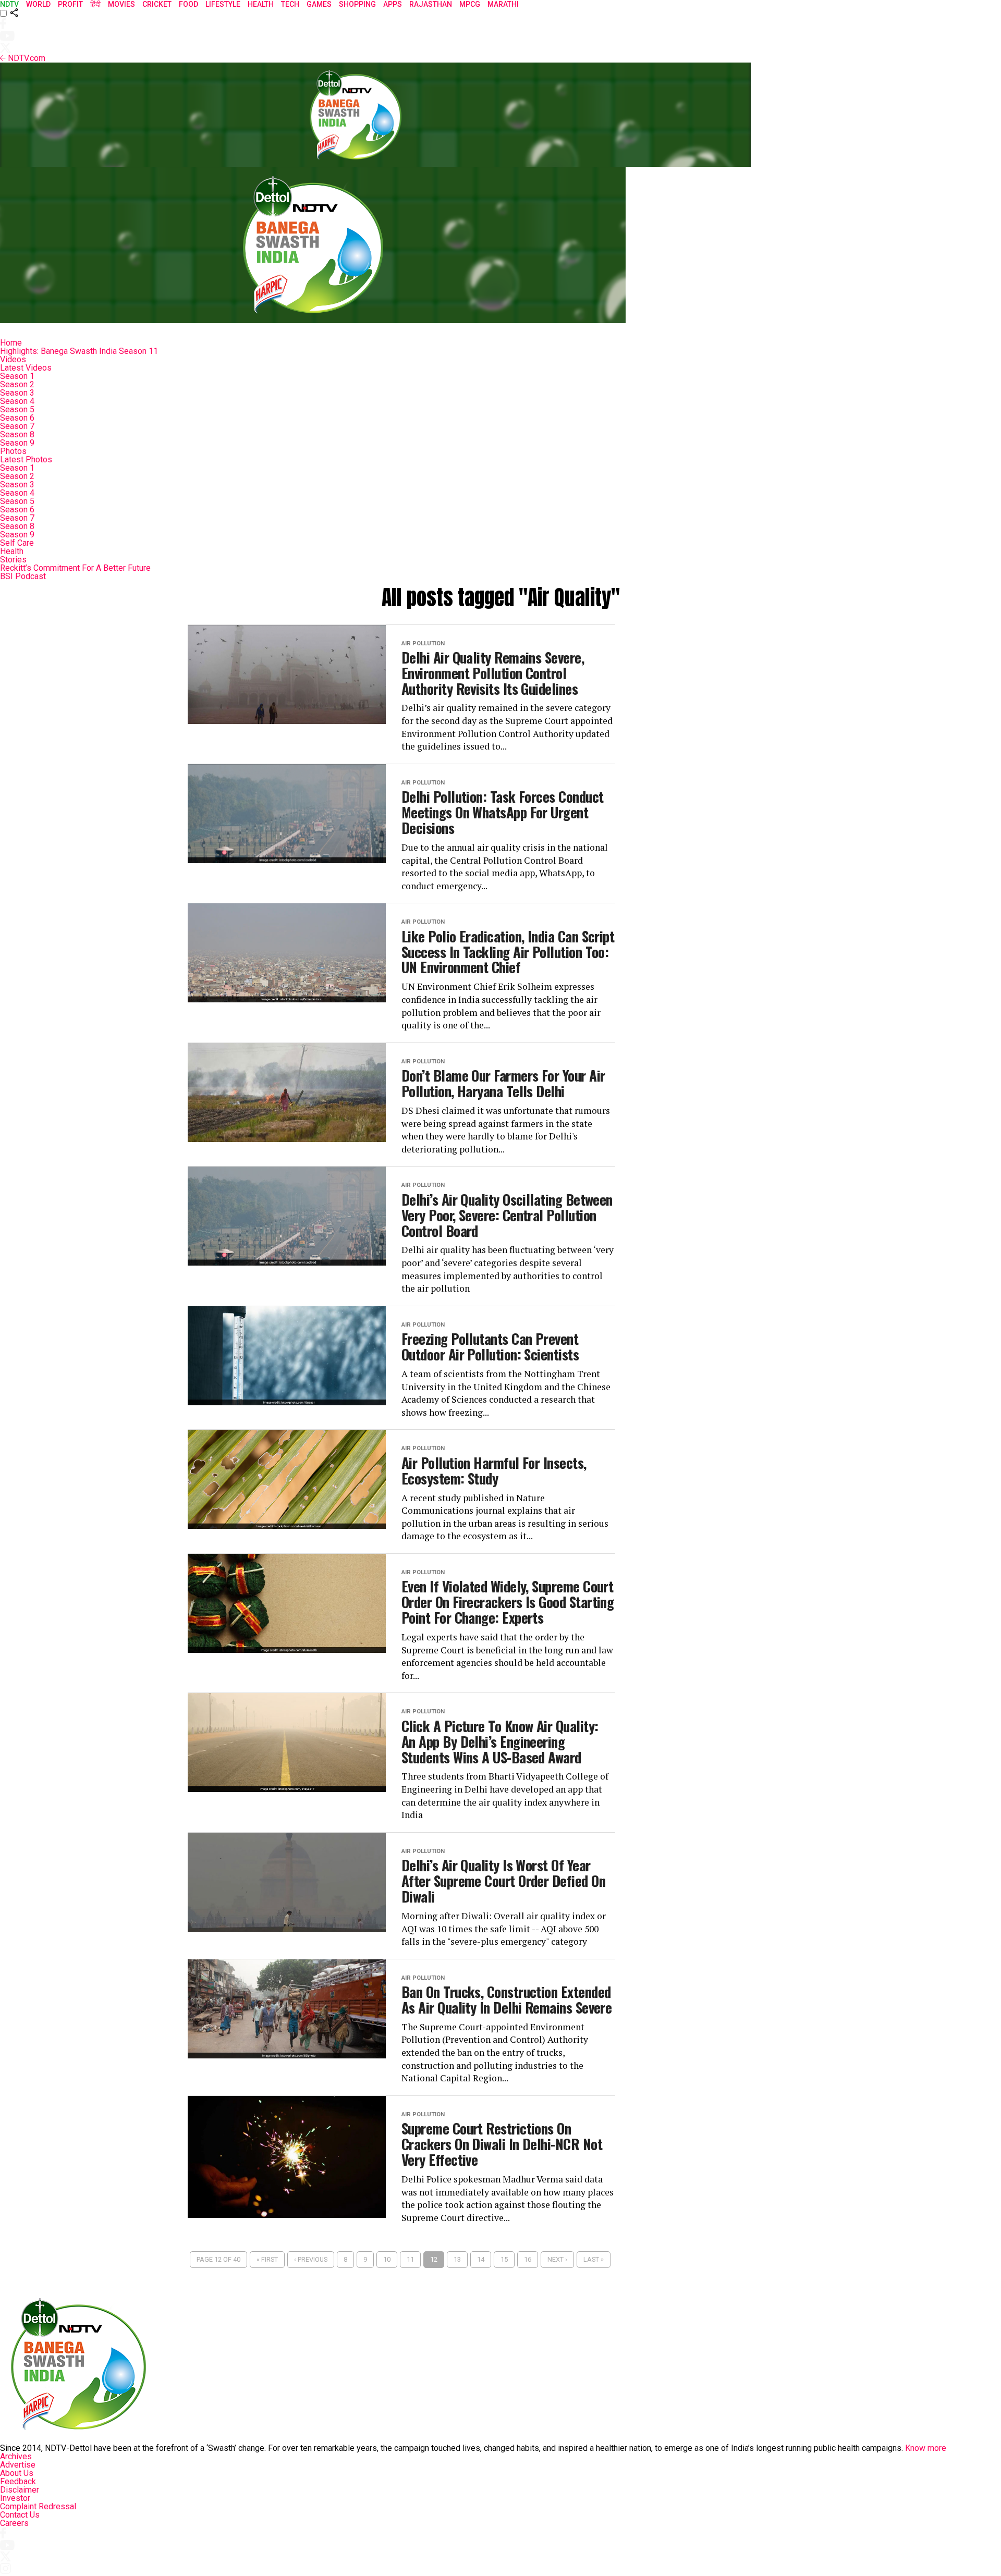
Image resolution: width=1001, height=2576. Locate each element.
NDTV (9, 4)
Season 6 (17, 418)
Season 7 (17, 426)
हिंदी (95, 4)
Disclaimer (20, 2490)
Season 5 (17, 409)
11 (410, 2259)
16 (528, 2259)
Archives (16, 2456)
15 (504, 2259)
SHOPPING (357, 4)
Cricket (157, 4)
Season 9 (17, 443)
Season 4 (17, 401)
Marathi (503, 4)
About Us (17, 2473)
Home (11, 343)
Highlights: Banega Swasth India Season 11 (79, 351)
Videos (13, 359)
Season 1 (17, 376)
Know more (926, 2448)
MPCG (470, 4)
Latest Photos (26, 459)
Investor (15, 2498)
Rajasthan (431, 4)
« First (267, 2259)
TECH (290, 4)
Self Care (17, 543)
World (38, 4)
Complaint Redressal (38, 2506)
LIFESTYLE (223, 4)
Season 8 (17, 434)
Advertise (18, 2465)
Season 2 (17, 384)
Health (12, 551)
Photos (13, 451)
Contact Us (20, 2515)
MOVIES (121, 4)
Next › (557, 2259)
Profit (70, 4)
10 (387, 2259)
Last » (594, 2259)
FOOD (188, 4)
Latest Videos (26, 368)
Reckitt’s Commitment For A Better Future (75, 568)
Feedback (18, 2481)
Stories (13, 560)
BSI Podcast (23, 576)
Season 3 (17, 393)
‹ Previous (311, 2259)
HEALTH (261, 4)
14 (481, 2259)
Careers (14, 2523)
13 (457, 2259)
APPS (393, 4)
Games (319, 4)
